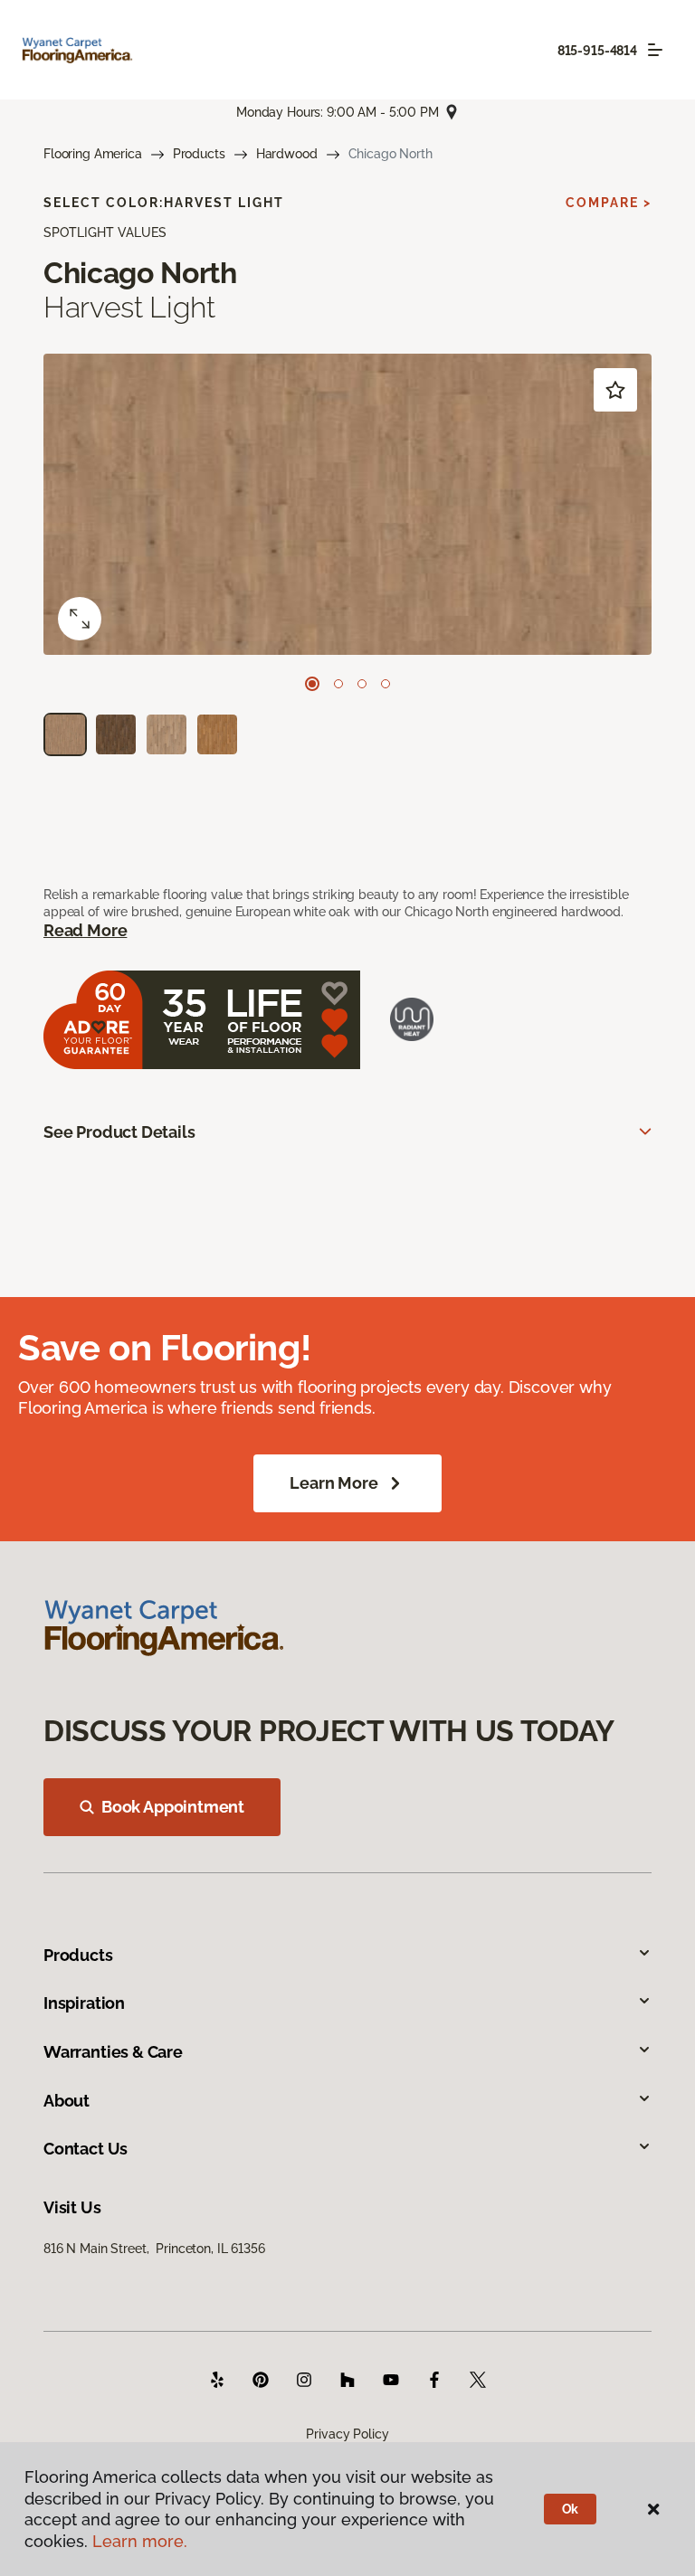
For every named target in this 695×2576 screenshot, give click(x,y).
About (67, 2101)
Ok (571, 2509)
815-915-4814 (597, 51)
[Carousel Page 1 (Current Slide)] (312, 684)
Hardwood (287, 154)
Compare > (609, 203)
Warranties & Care (113, 2052)
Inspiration (84, 2003)
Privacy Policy (347, 2434)
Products (199, 154)
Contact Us (86, 2149)
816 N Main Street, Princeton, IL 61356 (154, 2249)
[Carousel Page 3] (362, 684)
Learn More (333, 1483)
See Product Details (119, 1132)
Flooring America (93, 154)
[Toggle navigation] (655, 50)
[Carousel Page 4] (386, 684)
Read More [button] (85, 930)
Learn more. (140, 2541)
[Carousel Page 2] (338, 684)
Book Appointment (173, 1807)
